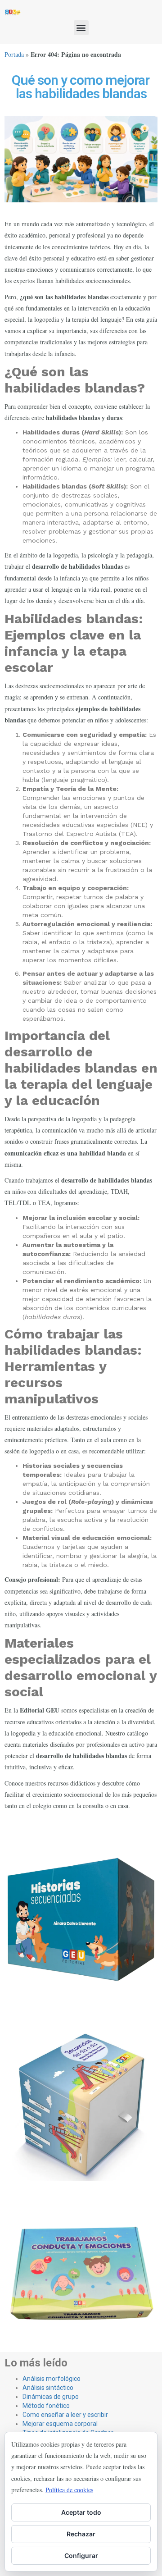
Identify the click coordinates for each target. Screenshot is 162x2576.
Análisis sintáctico (48, 2388)
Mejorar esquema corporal (60, 2424)
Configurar (81, 2555)
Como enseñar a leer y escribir (65, 2415)
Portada (14, 54)
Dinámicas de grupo (51, 2397)
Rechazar (81, 2534)
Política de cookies (69, 2490)
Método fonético (46, 2406)
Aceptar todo (81, 2512)
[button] (81, 28)
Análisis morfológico (52, 2379)
